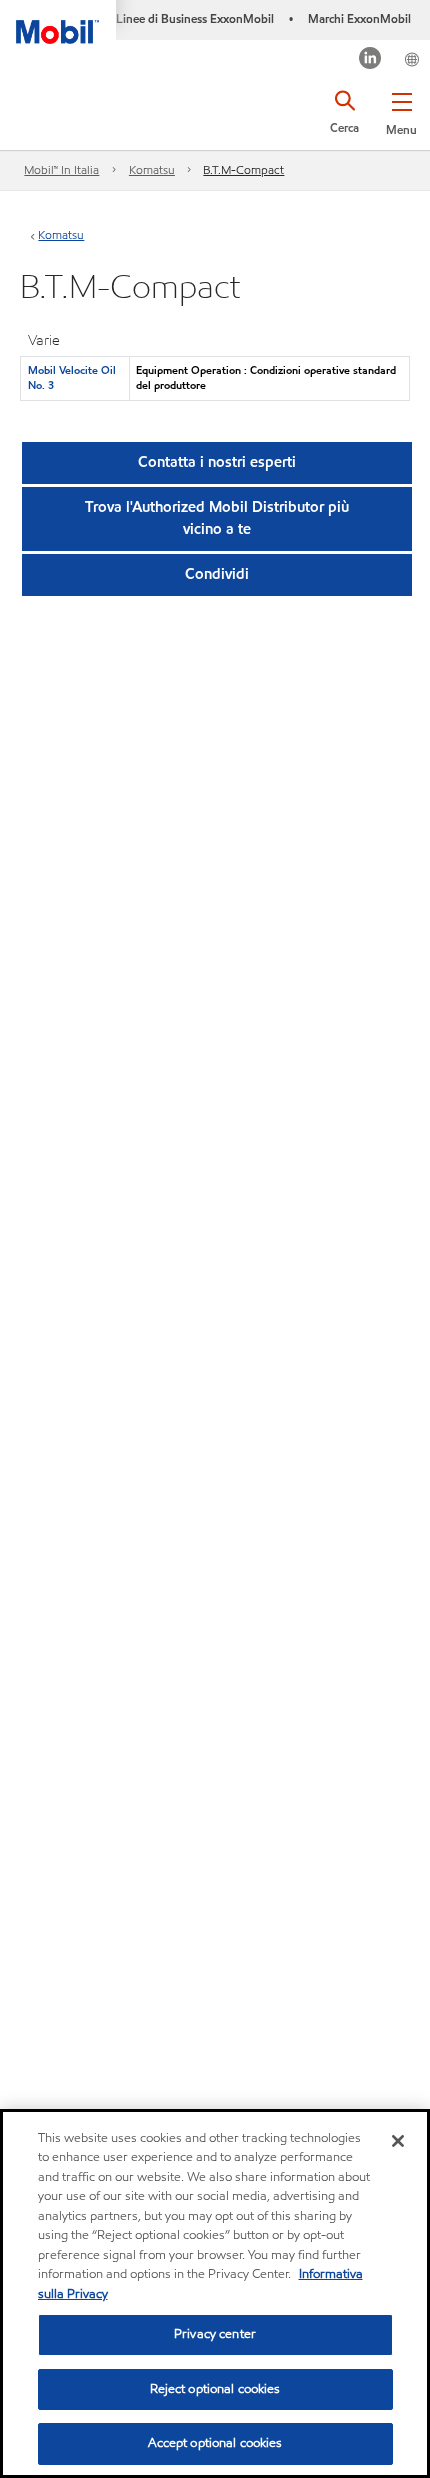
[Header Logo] (58, 22)
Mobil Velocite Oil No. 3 (72, 377)
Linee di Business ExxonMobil (195, 18)
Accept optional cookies (215, 2443)
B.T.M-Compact (243, 169)
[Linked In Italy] (370, 60)
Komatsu (152, 169)
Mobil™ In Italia (61, 169)
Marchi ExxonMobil (359, 18)
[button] (401, 110)
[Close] (398, 2141)
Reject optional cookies (215, 2389)
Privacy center (215, 2334)
